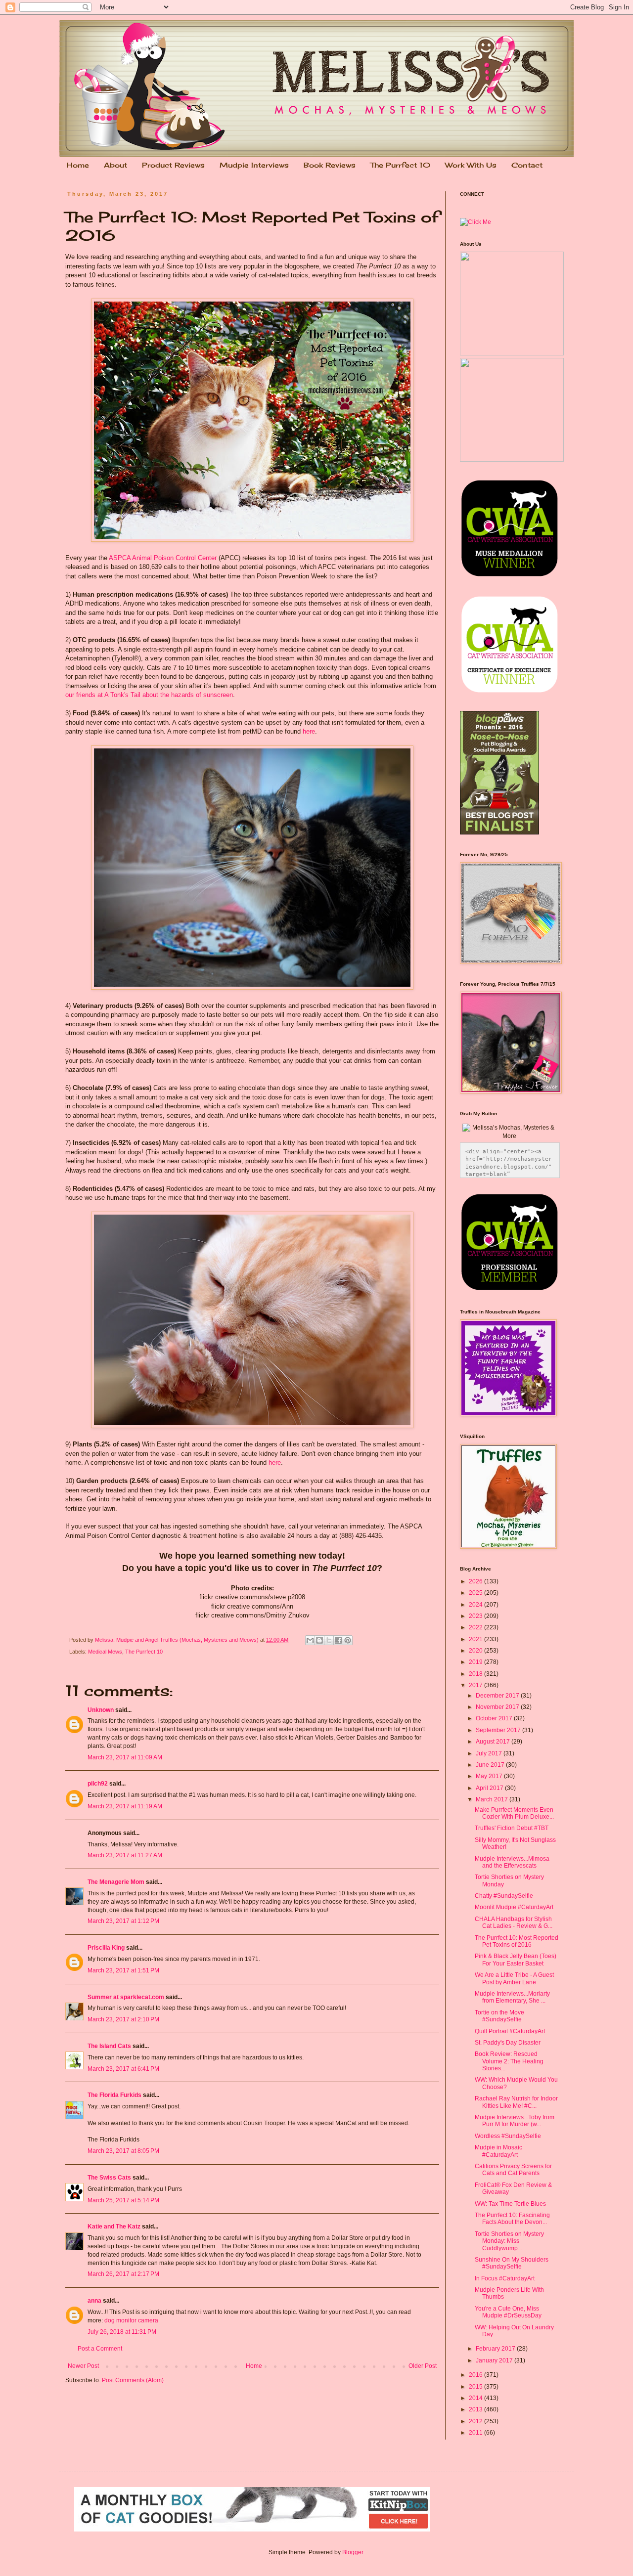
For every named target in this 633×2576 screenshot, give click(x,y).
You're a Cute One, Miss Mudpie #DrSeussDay (508, 2312)
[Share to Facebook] (338, 1640)
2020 (476, 1651)
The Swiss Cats (109, 2178)
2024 (476, 1605)
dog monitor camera (131, 2320)
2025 (476, 1593)
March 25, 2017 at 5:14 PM (123, 2200)
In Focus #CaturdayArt (505, 2278)
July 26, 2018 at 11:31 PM (122, 2332)
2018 (476, 1674)
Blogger (353, 2552)
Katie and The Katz (114, 2227)
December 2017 (498, 1696)
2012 (476, 2421)
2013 (476, 2409)
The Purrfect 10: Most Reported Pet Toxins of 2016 (517, 1941)
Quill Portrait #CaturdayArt (510, 2031)
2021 (476, 1639)
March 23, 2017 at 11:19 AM (125, 1806)
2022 (476, 1627)
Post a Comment (100, 2349)
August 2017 (494, 1742)
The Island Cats (109, 2046)
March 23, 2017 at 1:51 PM (123, 1970)
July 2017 (490, 1753)
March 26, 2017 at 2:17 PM (123, 2274)
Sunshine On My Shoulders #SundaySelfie (512, 2263)
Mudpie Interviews (254, 165)
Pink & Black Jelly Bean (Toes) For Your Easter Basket (516, 1960)
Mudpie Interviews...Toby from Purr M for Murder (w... (515, 2121)
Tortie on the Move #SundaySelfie (499, 2016)
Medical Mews (105, 1652)
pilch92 (98, 1784)
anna (94, 2301)
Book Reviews (330, 165)
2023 (476, 1616)
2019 (476, 1662)
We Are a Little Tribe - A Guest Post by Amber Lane (514, 1978)
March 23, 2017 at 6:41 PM (123, 2069)
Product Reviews (173, 165)
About (115, 165)
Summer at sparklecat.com (126, 1997)
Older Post (423, 2366)
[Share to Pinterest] (348, 1640)
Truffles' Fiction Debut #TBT (512, 1828)
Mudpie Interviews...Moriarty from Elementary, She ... (512, 1997)
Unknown (101, 1710)
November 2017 (498, 1707)
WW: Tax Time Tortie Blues (510, 2204)
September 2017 (499, 1730)
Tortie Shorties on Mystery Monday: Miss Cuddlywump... (509, 2241)
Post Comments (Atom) (133, 2380)
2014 (476, 2398)
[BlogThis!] (319, 1640)
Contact (527, 165)
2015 (476, 2387)
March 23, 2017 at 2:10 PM (123, 2019)
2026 (476, 1581)
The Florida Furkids (114, 2095)
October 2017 (495, 1718)
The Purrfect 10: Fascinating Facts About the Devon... (512, 2219)
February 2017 (496, 2349)
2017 (476, 1685)
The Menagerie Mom (116, 1882)
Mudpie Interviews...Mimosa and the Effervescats (512, 1862)
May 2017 (490, 1776)
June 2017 (491, 1765)
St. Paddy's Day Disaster (508, 2043)
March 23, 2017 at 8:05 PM (123, 2151)
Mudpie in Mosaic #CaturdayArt (498, 2151)
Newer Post (83, 2366)
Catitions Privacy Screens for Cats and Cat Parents (513, 2170)
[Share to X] (329, 1640)
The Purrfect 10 (400, 165)
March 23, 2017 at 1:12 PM (123, 1921)
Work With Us (471, 165)
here (309, 731)
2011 (476, 2433)
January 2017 (495, 2360)
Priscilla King (106, 1948)
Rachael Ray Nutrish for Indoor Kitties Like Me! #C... (516, 2102)
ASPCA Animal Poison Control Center (163, 558)
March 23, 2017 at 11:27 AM (125, 1855)
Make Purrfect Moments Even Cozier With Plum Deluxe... (514, 1813)
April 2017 (490, 1788)
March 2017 (493, 1799)
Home (78, 165)
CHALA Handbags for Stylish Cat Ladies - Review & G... (514, 1922)
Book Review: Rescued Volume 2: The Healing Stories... (509, 2061)
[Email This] (310, 1640)
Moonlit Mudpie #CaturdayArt (514, 1907)
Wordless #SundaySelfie (508, 2136)
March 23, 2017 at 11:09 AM (125, 1757)
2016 (476, 2375)
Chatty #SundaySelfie (504, 1896)
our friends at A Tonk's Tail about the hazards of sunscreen (149, 695)
